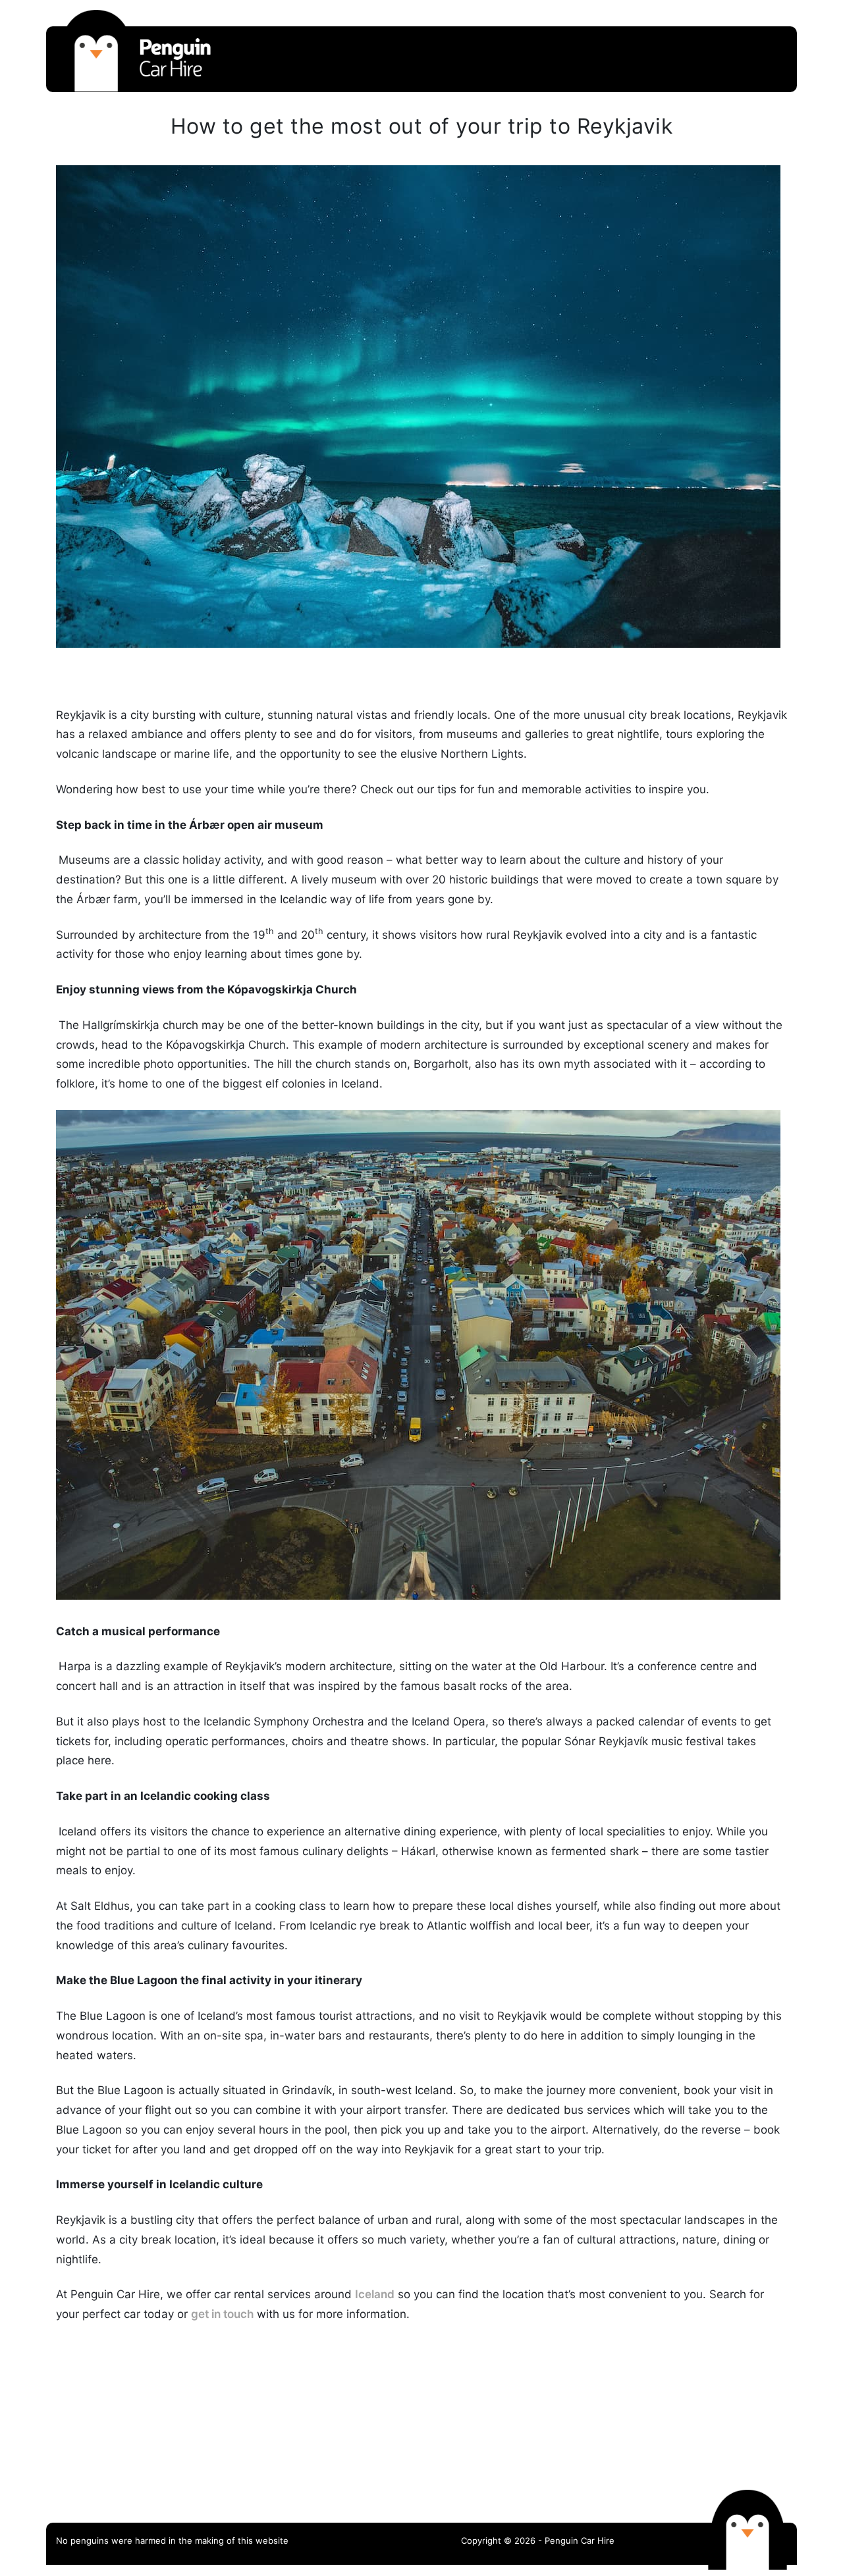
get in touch (222, 2314)
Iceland (375, 2294)
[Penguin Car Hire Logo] (135, 88)
